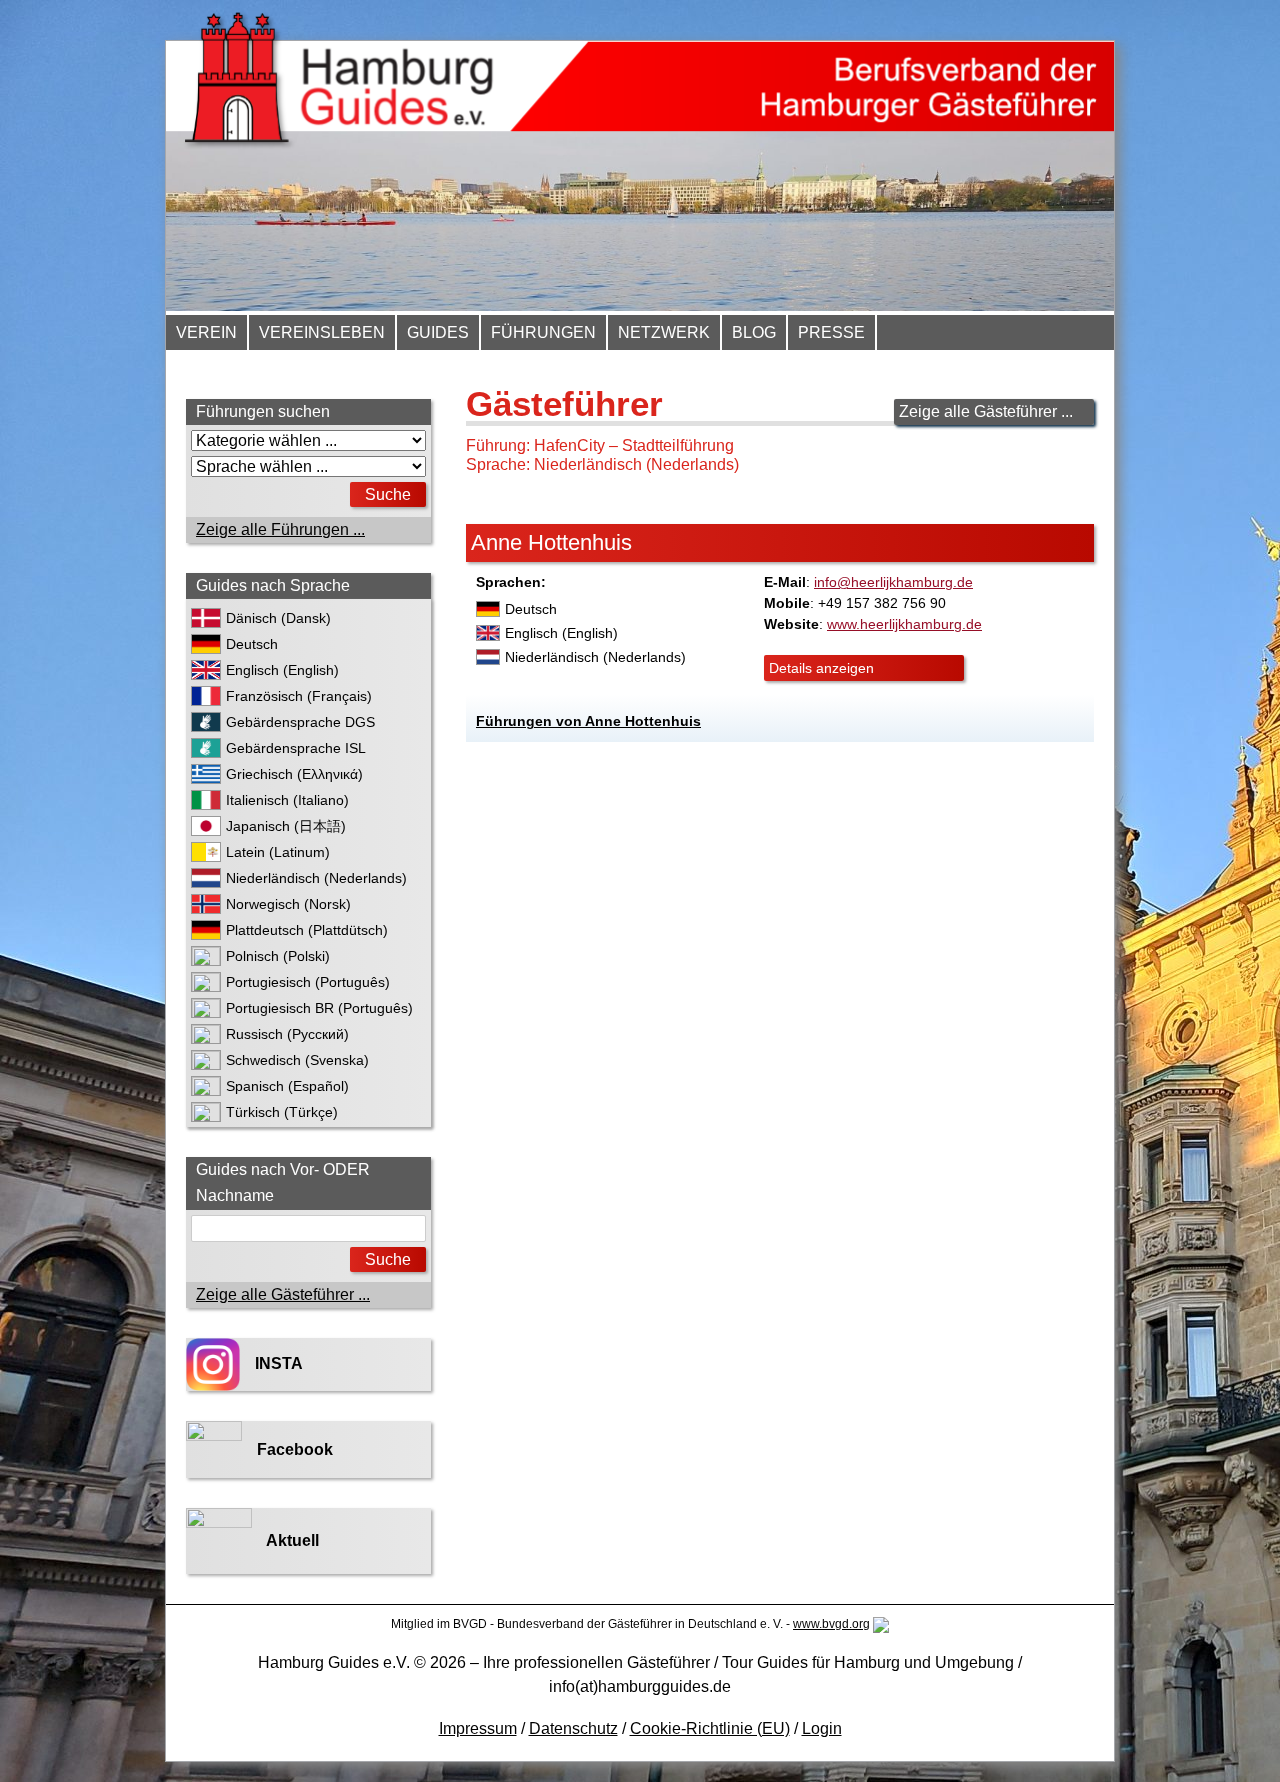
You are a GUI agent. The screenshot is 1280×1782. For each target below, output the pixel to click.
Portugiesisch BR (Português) (319, 1008)
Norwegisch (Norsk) (288, 904)
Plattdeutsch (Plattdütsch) (307, 930)
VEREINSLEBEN (322, 332)
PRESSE (831, 332)
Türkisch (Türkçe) (282, 1112)
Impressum (478, 1728)
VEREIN (206, 332)
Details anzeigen (821, 668)
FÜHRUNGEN (543, 332)
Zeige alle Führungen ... (280, 529)
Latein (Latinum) (278, 852)
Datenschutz (573, 1728)
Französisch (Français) (299, 696)
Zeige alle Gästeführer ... (986, 411)
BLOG (754, 332)
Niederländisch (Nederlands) (316, 878)
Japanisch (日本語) (286, 826)
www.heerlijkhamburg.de (904, 624)
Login (822, 1728)
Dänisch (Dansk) (278, 618)
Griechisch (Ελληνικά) (294, 774)
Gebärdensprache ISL (296, 748)
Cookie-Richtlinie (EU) (710, 1728)
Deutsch (252, 644)
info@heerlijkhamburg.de (893, 582)
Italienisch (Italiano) (287, 800)
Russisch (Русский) (287, 1034)
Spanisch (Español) (287, 1086)
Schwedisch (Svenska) (297, 1060)
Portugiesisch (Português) (308, 982)
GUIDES (438, 332)
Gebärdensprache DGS (300, 722)
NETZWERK (664, 332)
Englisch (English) (282, 670)
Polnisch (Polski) (278, 956)
